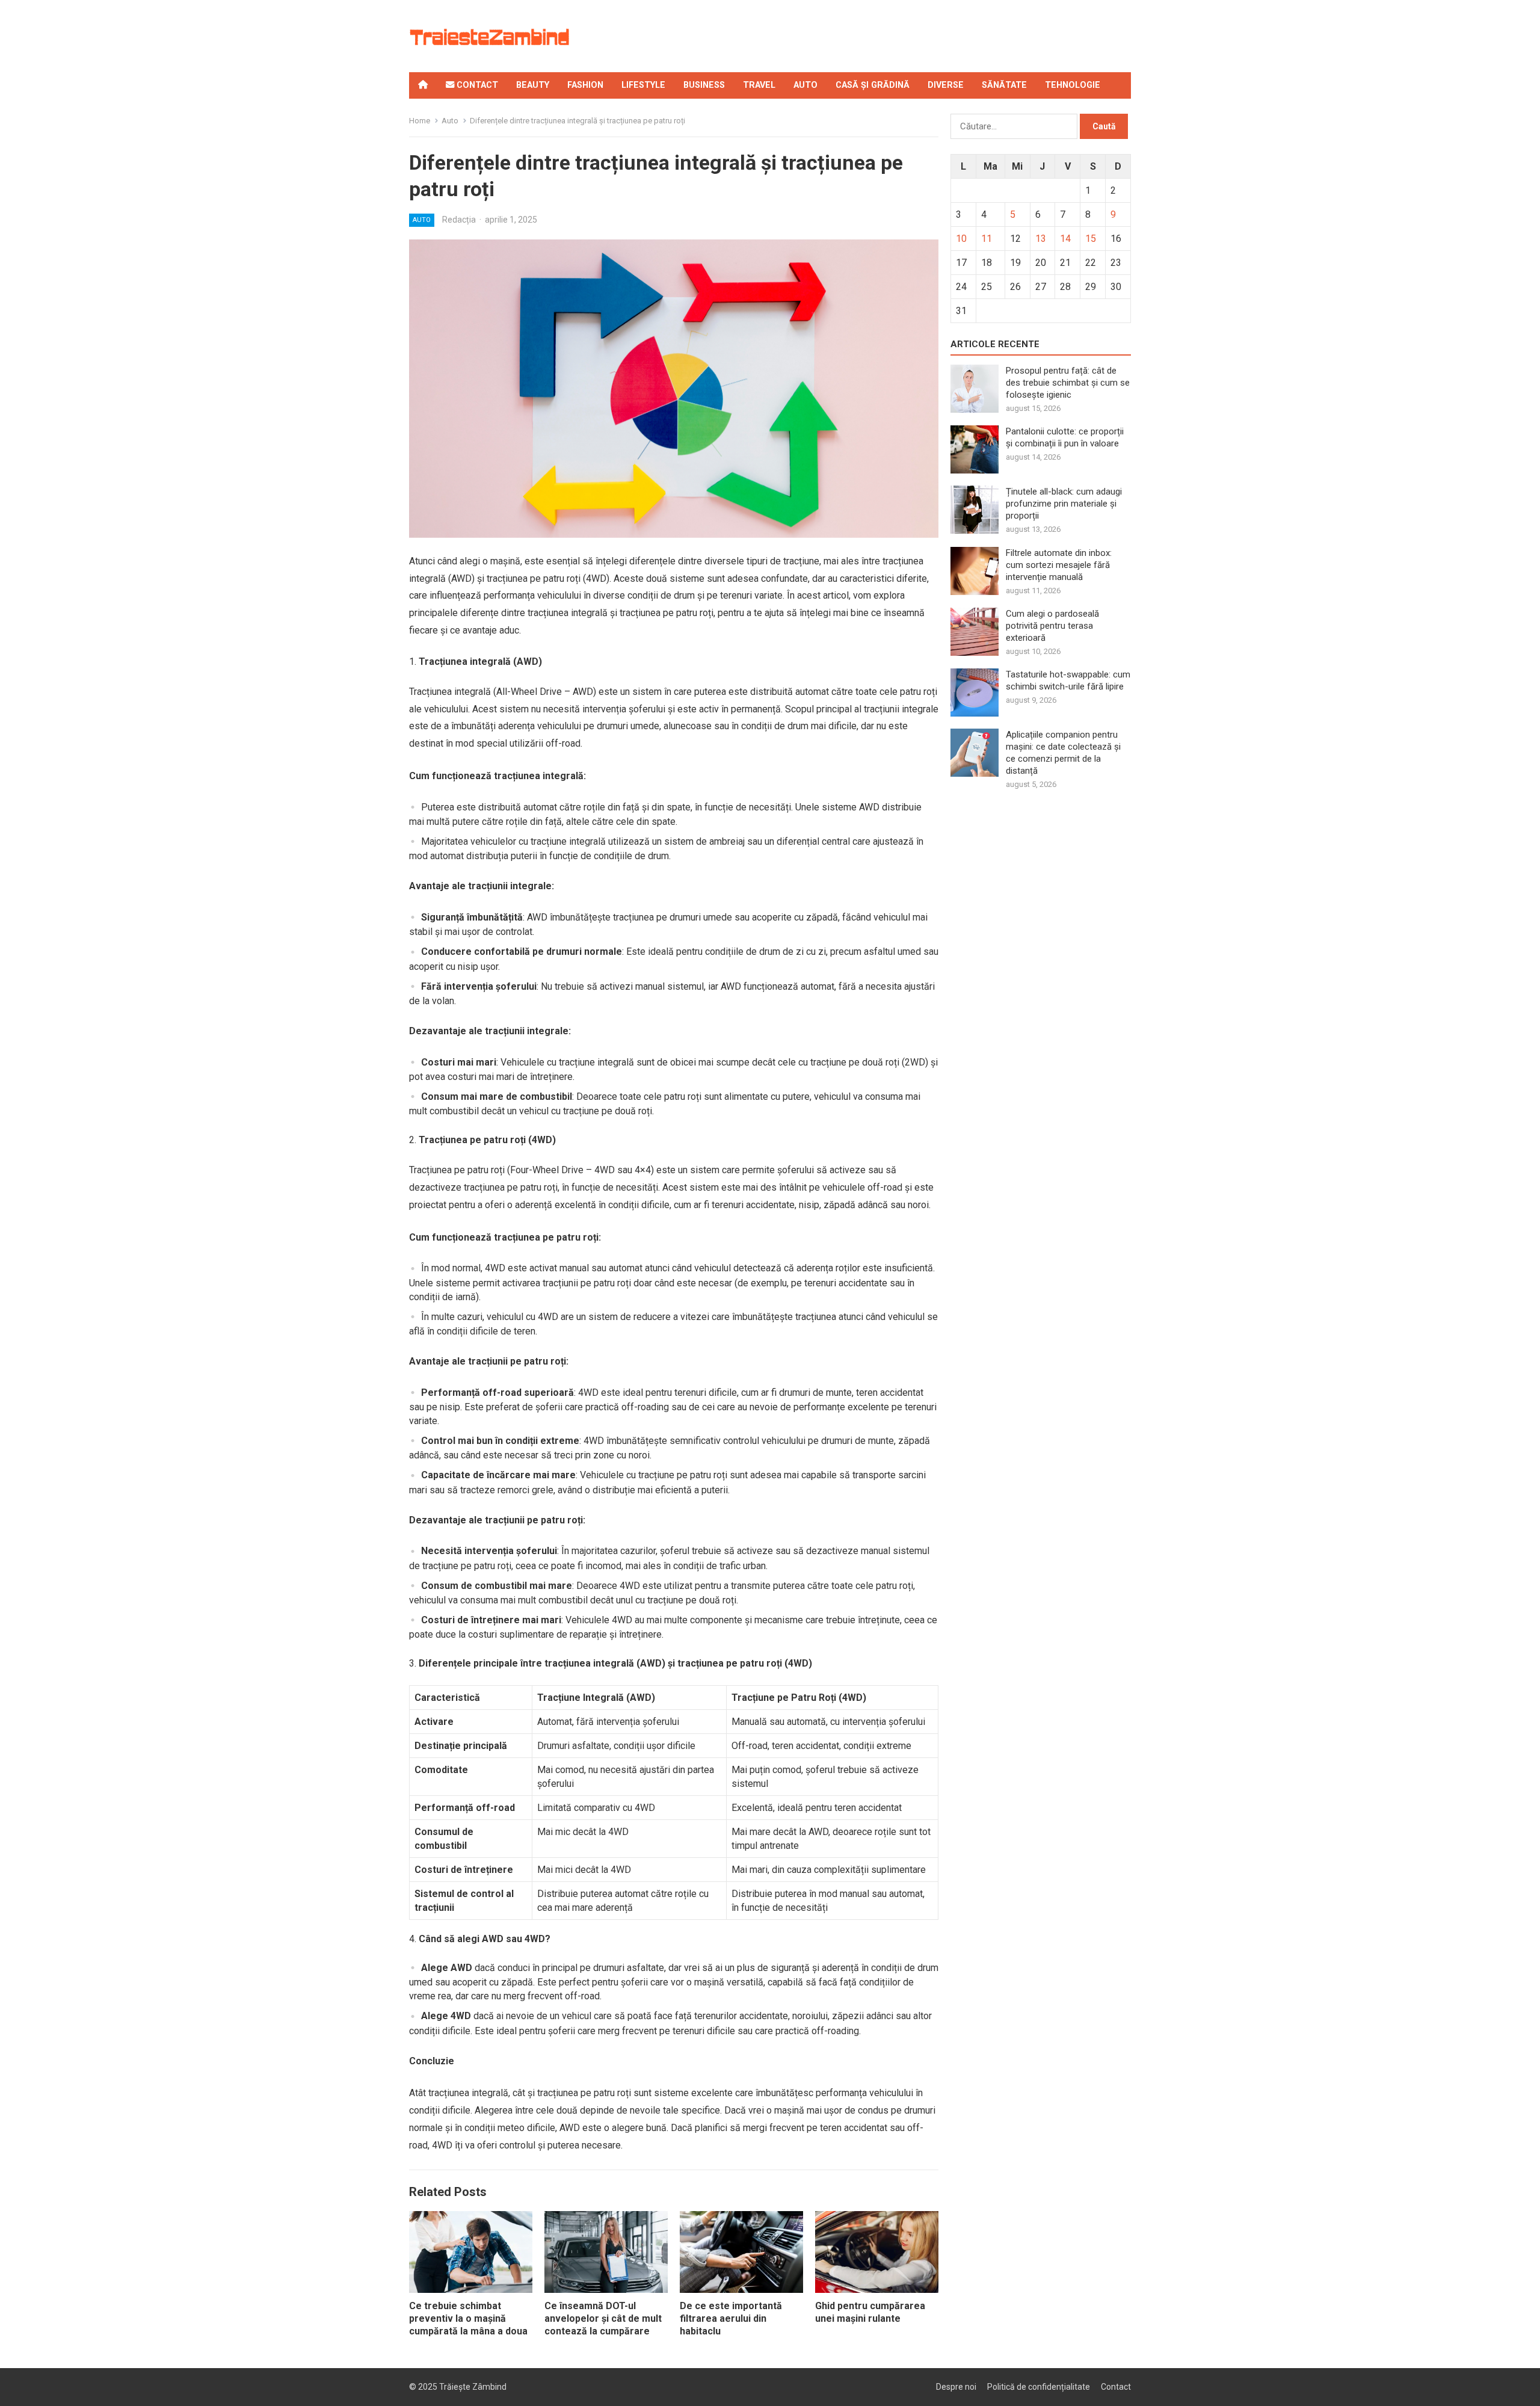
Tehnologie (1073, 85)
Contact (476, 85)
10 (961, 239)
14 (1065, 239)
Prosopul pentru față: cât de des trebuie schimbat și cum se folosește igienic (1068, 383)
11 (987, 239)
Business (704, 85)
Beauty (533, 85)
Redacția (459, 220)
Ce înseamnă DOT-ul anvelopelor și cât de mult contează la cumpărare (603, 2318)
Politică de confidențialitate (1039, 2387)
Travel (759, 85)
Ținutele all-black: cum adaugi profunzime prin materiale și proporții (1064, 504)
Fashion (585, 85)
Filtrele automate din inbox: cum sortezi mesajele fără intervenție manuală (1059, 565)
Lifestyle (643, 85)
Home (420, 121)
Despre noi (956, 2387)
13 (1041, 239)
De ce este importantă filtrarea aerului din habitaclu (731, 2318)
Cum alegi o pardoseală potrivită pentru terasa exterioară (1052, 626)
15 (1091, 239)
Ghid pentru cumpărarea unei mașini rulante (870, 2312)
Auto (805, 85)
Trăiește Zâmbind (473, 2387)
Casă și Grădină (873, 85)
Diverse (946, 85)
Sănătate (1004, 85)
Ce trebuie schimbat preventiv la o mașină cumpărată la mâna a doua (468, 2318)
